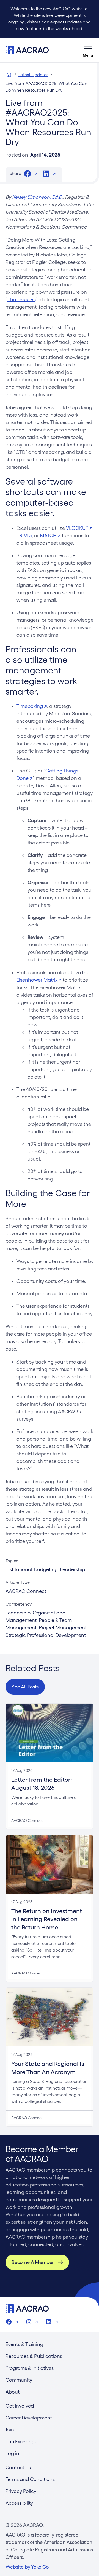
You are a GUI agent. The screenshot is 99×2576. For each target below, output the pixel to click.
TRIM (24, 535)
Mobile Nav (88, 50)
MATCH (50, 535)
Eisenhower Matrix (39, 980)
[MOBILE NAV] (88, 50)
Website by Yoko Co (27, 2567)
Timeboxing (32, 706)
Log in (12, 2453)
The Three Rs (21, 299)
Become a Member (33, 2262)
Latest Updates (33, 75)
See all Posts (25, 1687)
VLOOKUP (79, 528)
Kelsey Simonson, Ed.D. (37, 197)
